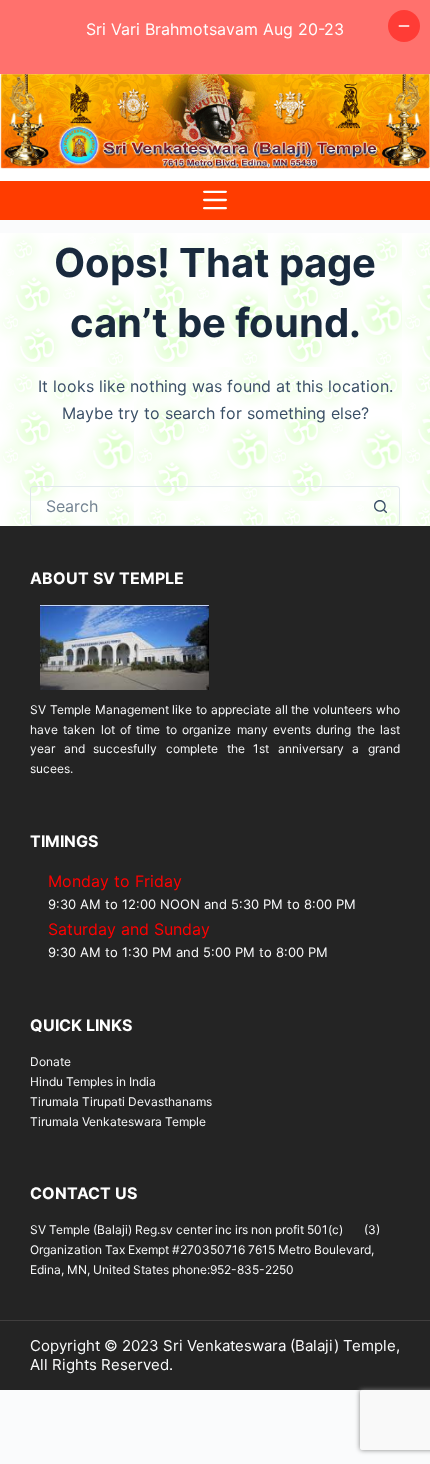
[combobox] (196, 506)
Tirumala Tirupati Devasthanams (121, 1101)
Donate (50, 1061)
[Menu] (215, 200)
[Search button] (380, 506)
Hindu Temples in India (93, 1081)
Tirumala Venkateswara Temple (118, 1121)
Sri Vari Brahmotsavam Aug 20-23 (215, 29)
